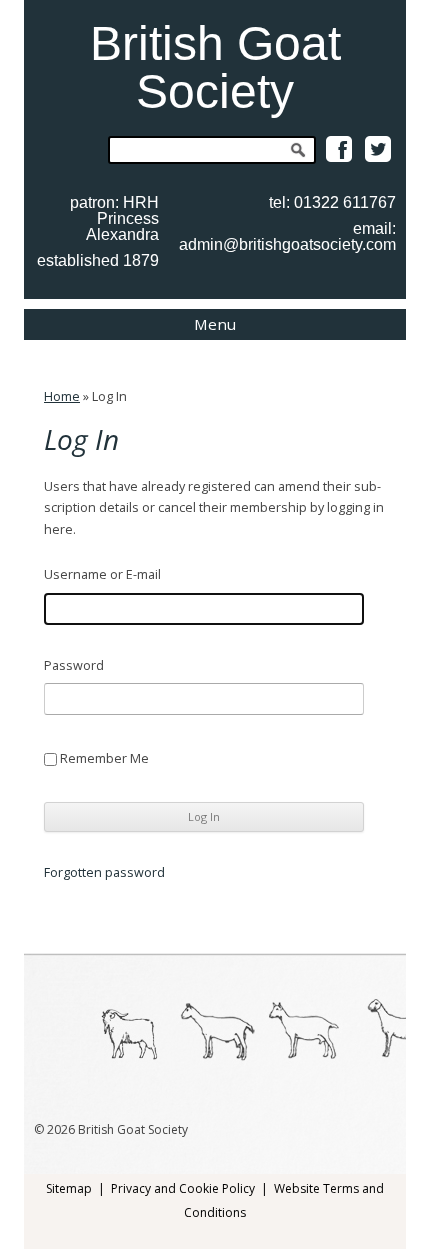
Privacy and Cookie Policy (183, 1188)
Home (62, 396)
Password (74, 665)
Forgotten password (104, 873)
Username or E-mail (102, 574)
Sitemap (69, 1188)
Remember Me (104, 758)
